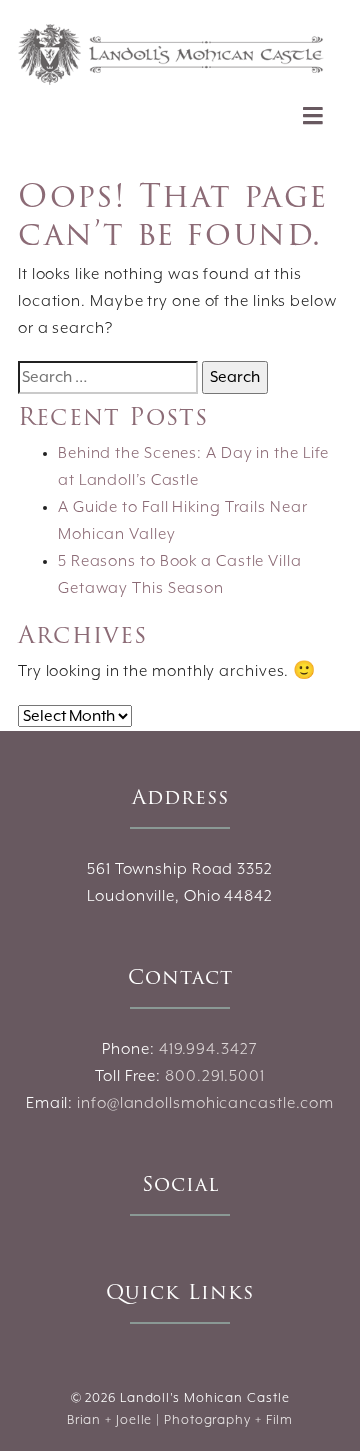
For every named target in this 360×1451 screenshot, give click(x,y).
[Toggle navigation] (313, 115)
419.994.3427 (208, 1050)
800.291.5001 (215, 1077)
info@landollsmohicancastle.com (205, 1104)
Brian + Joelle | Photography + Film (180, 1420)
